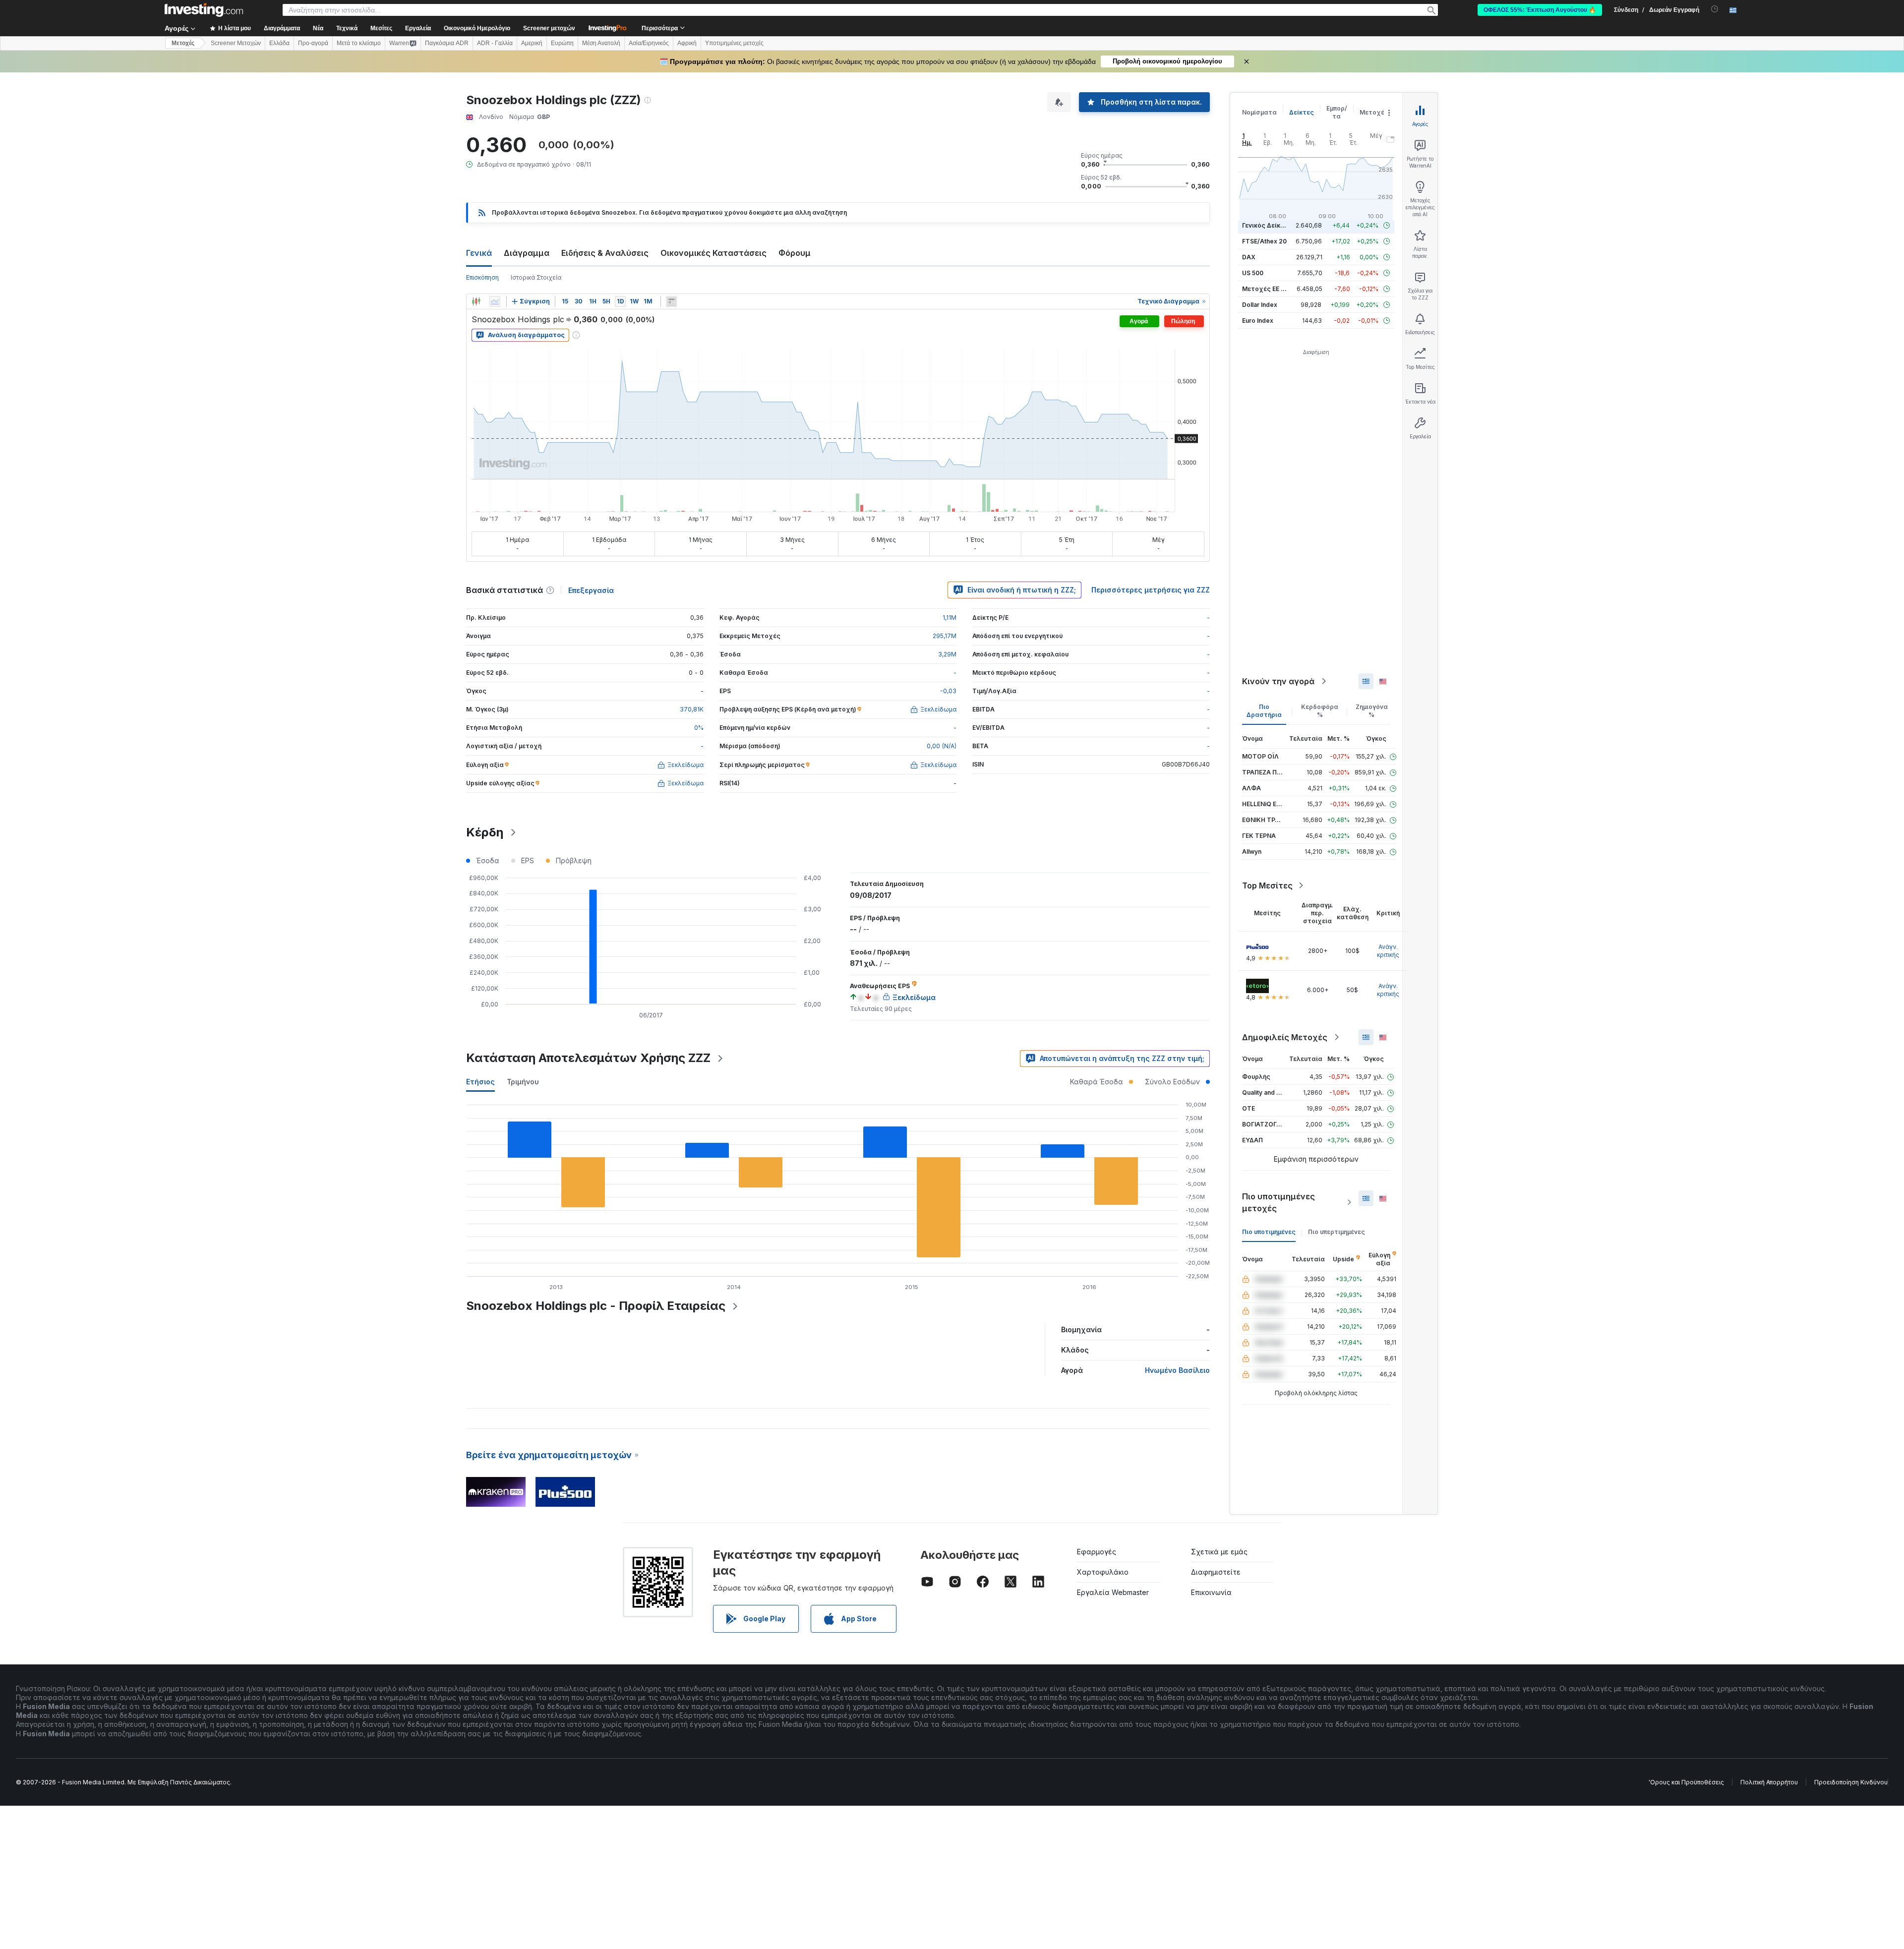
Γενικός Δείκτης (1267, 225)
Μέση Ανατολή (601, 43)
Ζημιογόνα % (1372, 711)
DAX (1249, 257)
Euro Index (1258, 321)
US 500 (1253, 273)
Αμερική (532, 43)
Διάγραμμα (527, 253)
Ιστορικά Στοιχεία (536, 277)
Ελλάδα (279, 43)
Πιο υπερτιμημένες (1337, 1232)
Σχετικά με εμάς (1219, 1552)
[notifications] (1715, 9)
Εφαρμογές (1097, 1552)
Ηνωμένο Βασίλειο (1177, 1370)
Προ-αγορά (313, 43)
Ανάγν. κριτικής (1388, 951)
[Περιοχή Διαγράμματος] (495, 301)
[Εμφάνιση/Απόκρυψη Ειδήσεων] (671, 301)
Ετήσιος (480, 1082)
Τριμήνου (523, 1082)
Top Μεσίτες (1267, 886)
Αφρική (687, 43)
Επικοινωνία (1211, 1592)
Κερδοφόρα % (1320, 711)
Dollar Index (1260, 305)
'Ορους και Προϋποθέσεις (1686, 1782)
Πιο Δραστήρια (1264, 711)
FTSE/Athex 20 (1264, 241)
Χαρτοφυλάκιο (1103, 1572)
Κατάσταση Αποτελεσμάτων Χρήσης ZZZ (588, 1058)
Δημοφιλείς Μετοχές (1285, 1037)
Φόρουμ (795, 253)
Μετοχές (1374, 112)
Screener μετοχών (549, 28)
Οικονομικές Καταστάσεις (714, 253)
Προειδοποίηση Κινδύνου (1851, 1782)
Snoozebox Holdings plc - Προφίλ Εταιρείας (596, 1306)
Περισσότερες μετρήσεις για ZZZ (1151, 590)
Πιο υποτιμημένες (1269, 1232)
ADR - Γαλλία (495, 43)
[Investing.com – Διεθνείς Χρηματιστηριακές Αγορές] (204, 10)
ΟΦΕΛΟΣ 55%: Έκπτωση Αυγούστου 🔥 (1540, 10)
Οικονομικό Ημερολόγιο (477, 28)
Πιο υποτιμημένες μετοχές (1279, 1202)
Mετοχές (183, 43)
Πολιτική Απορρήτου (1769, 1782)
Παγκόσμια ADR (447, 43)
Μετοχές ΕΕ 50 (1265, 289)
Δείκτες (1302, 112)
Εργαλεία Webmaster (1113, 1592)
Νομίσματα (1259, 112)
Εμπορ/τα (1337, 112)
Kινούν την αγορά (1278, 681)
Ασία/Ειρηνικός (649, 43)
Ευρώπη (562, 43)
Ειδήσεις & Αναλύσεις (605, 253)
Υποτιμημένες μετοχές (734, 43)
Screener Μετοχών (236, 43)
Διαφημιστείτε (1216, 1572)
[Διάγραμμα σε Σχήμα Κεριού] (476, 301)
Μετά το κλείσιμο (359, 43)
